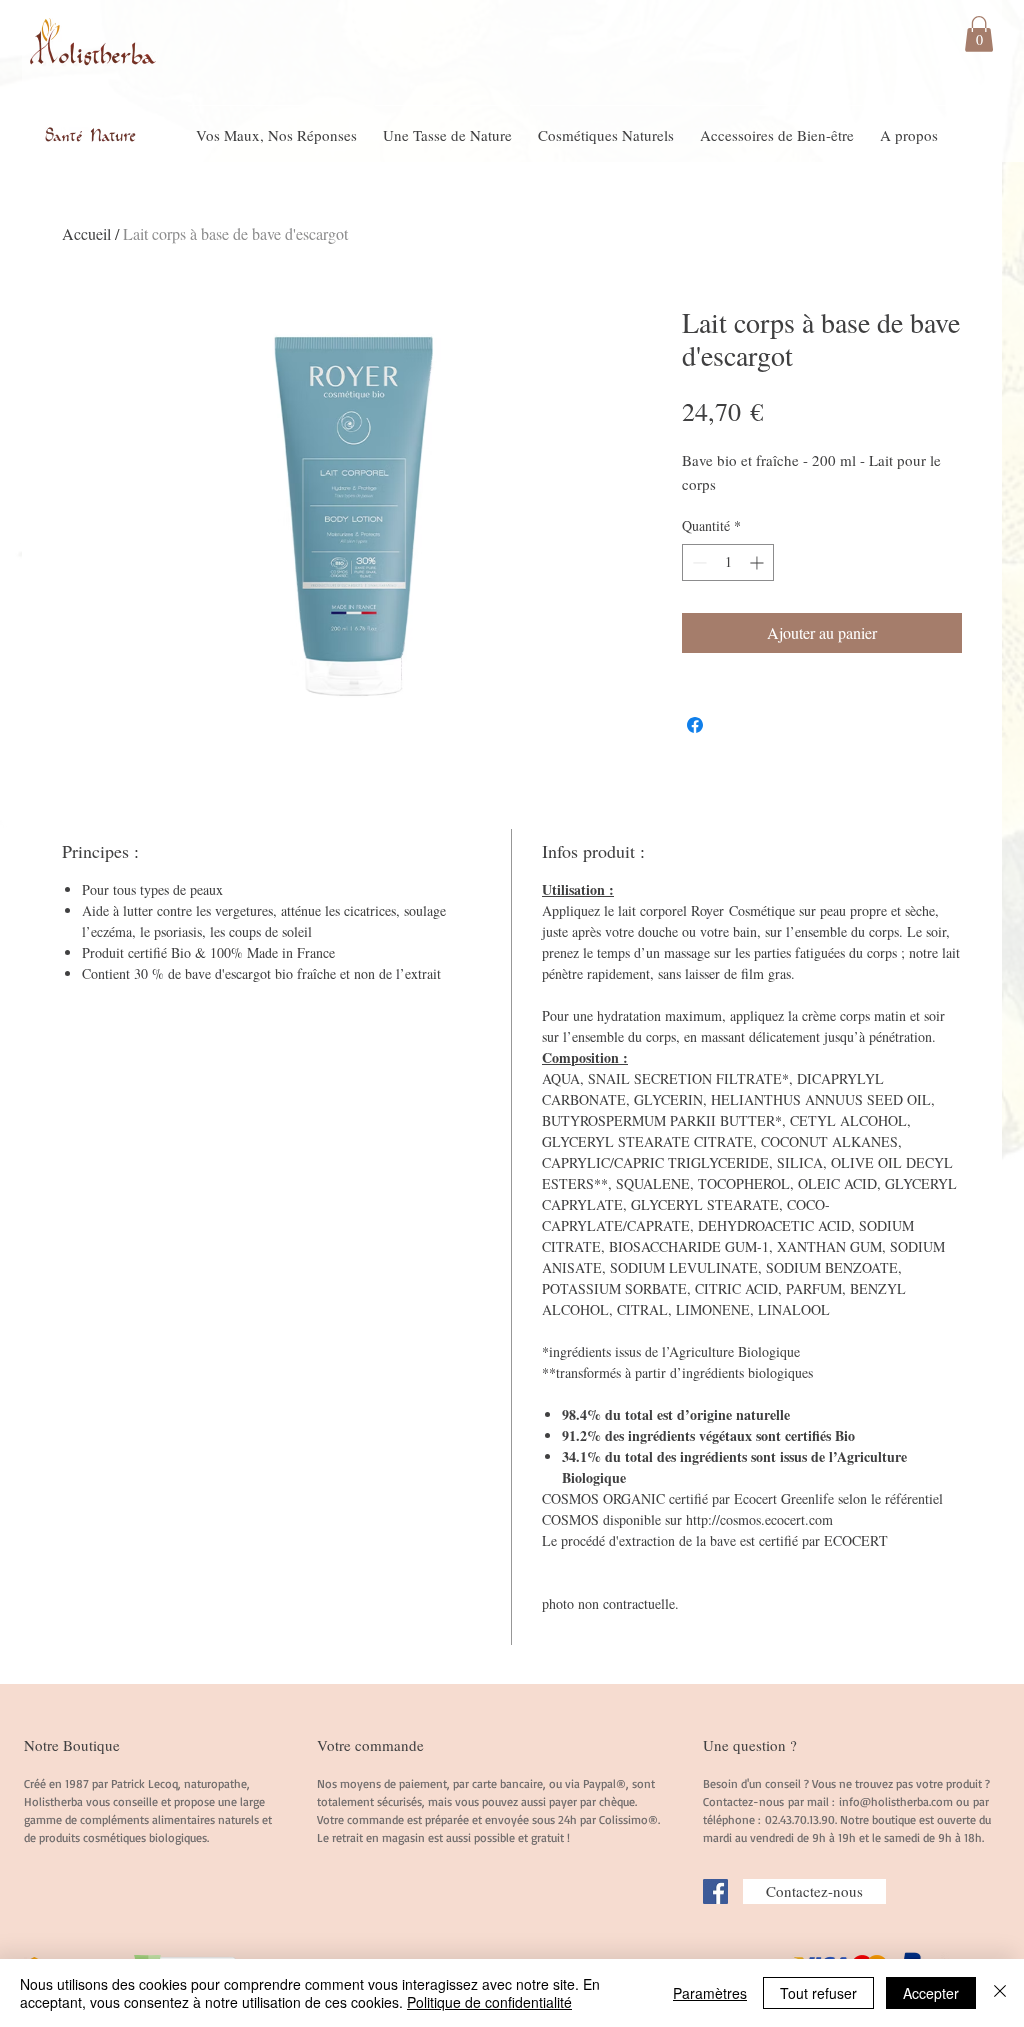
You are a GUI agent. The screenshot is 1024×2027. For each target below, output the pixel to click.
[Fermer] (1000, 1993)
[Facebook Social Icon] (715, 1891)
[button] (979, 34)
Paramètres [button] (710, 1993)
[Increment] (758, 562)
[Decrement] (697, 562)
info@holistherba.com (896, 1801)
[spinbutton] (728, 562)
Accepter (931, 1993)
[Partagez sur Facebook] (695, 725)
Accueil (86, 233)
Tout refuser (818, 1993)
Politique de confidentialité (489, 2002)
